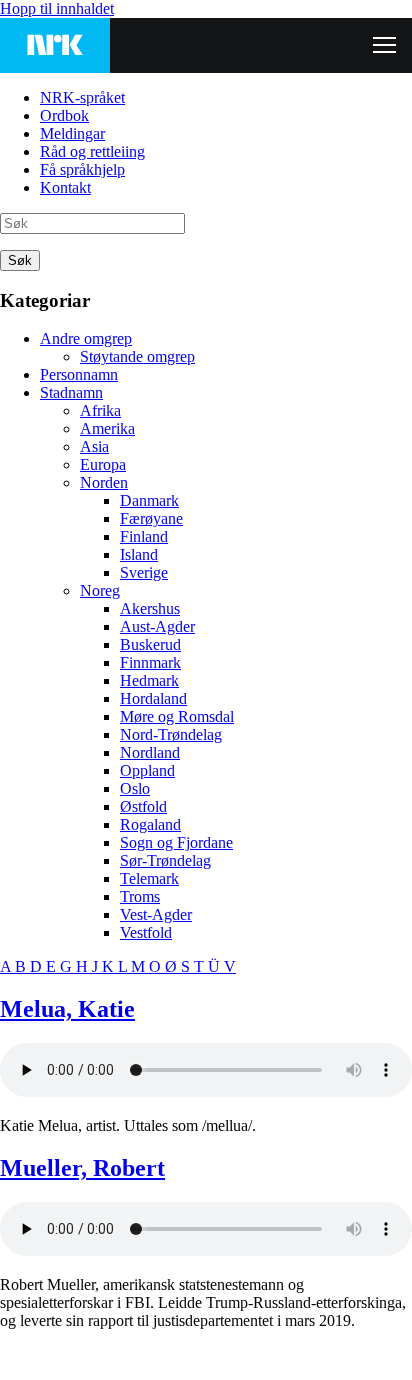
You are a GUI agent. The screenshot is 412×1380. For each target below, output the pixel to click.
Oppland (147, 770)
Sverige (144, 572)
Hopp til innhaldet (57, 8)
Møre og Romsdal (177, 716)
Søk (20, 260)
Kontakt (65, 187)
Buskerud (150, 644)
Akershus (150, 608)
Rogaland (150, 824)
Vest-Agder (156, 914)
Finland (144, 536)
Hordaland (153, 698)
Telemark (149, 878)
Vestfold (146, 932)
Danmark (149, 500)
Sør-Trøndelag (165, 860)
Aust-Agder (157, 626)
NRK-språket (82, 97)
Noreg (100, 590)
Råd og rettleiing (92, 151)
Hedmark (149, 680)
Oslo (135, 788)
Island (139, 554)
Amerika (107, 428)
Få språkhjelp (82, 169)
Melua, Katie (67, 1009)
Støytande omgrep (137, 356)
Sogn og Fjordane (176, 842)
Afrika (100, 410)
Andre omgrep (86, 338)
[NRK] (55, 45)
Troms (140, 896)
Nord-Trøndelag (171, 734)
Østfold (143, 806)
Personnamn (79, 374)
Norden (104, 482)
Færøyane (151, 518)
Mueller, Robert (82, 1168)
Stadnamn (71, 392)
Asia (94, 446)
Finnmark (150, 662)
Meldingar (72, 133)
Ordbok (64, 115)
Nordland (150, 752)
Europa (103, 464)
